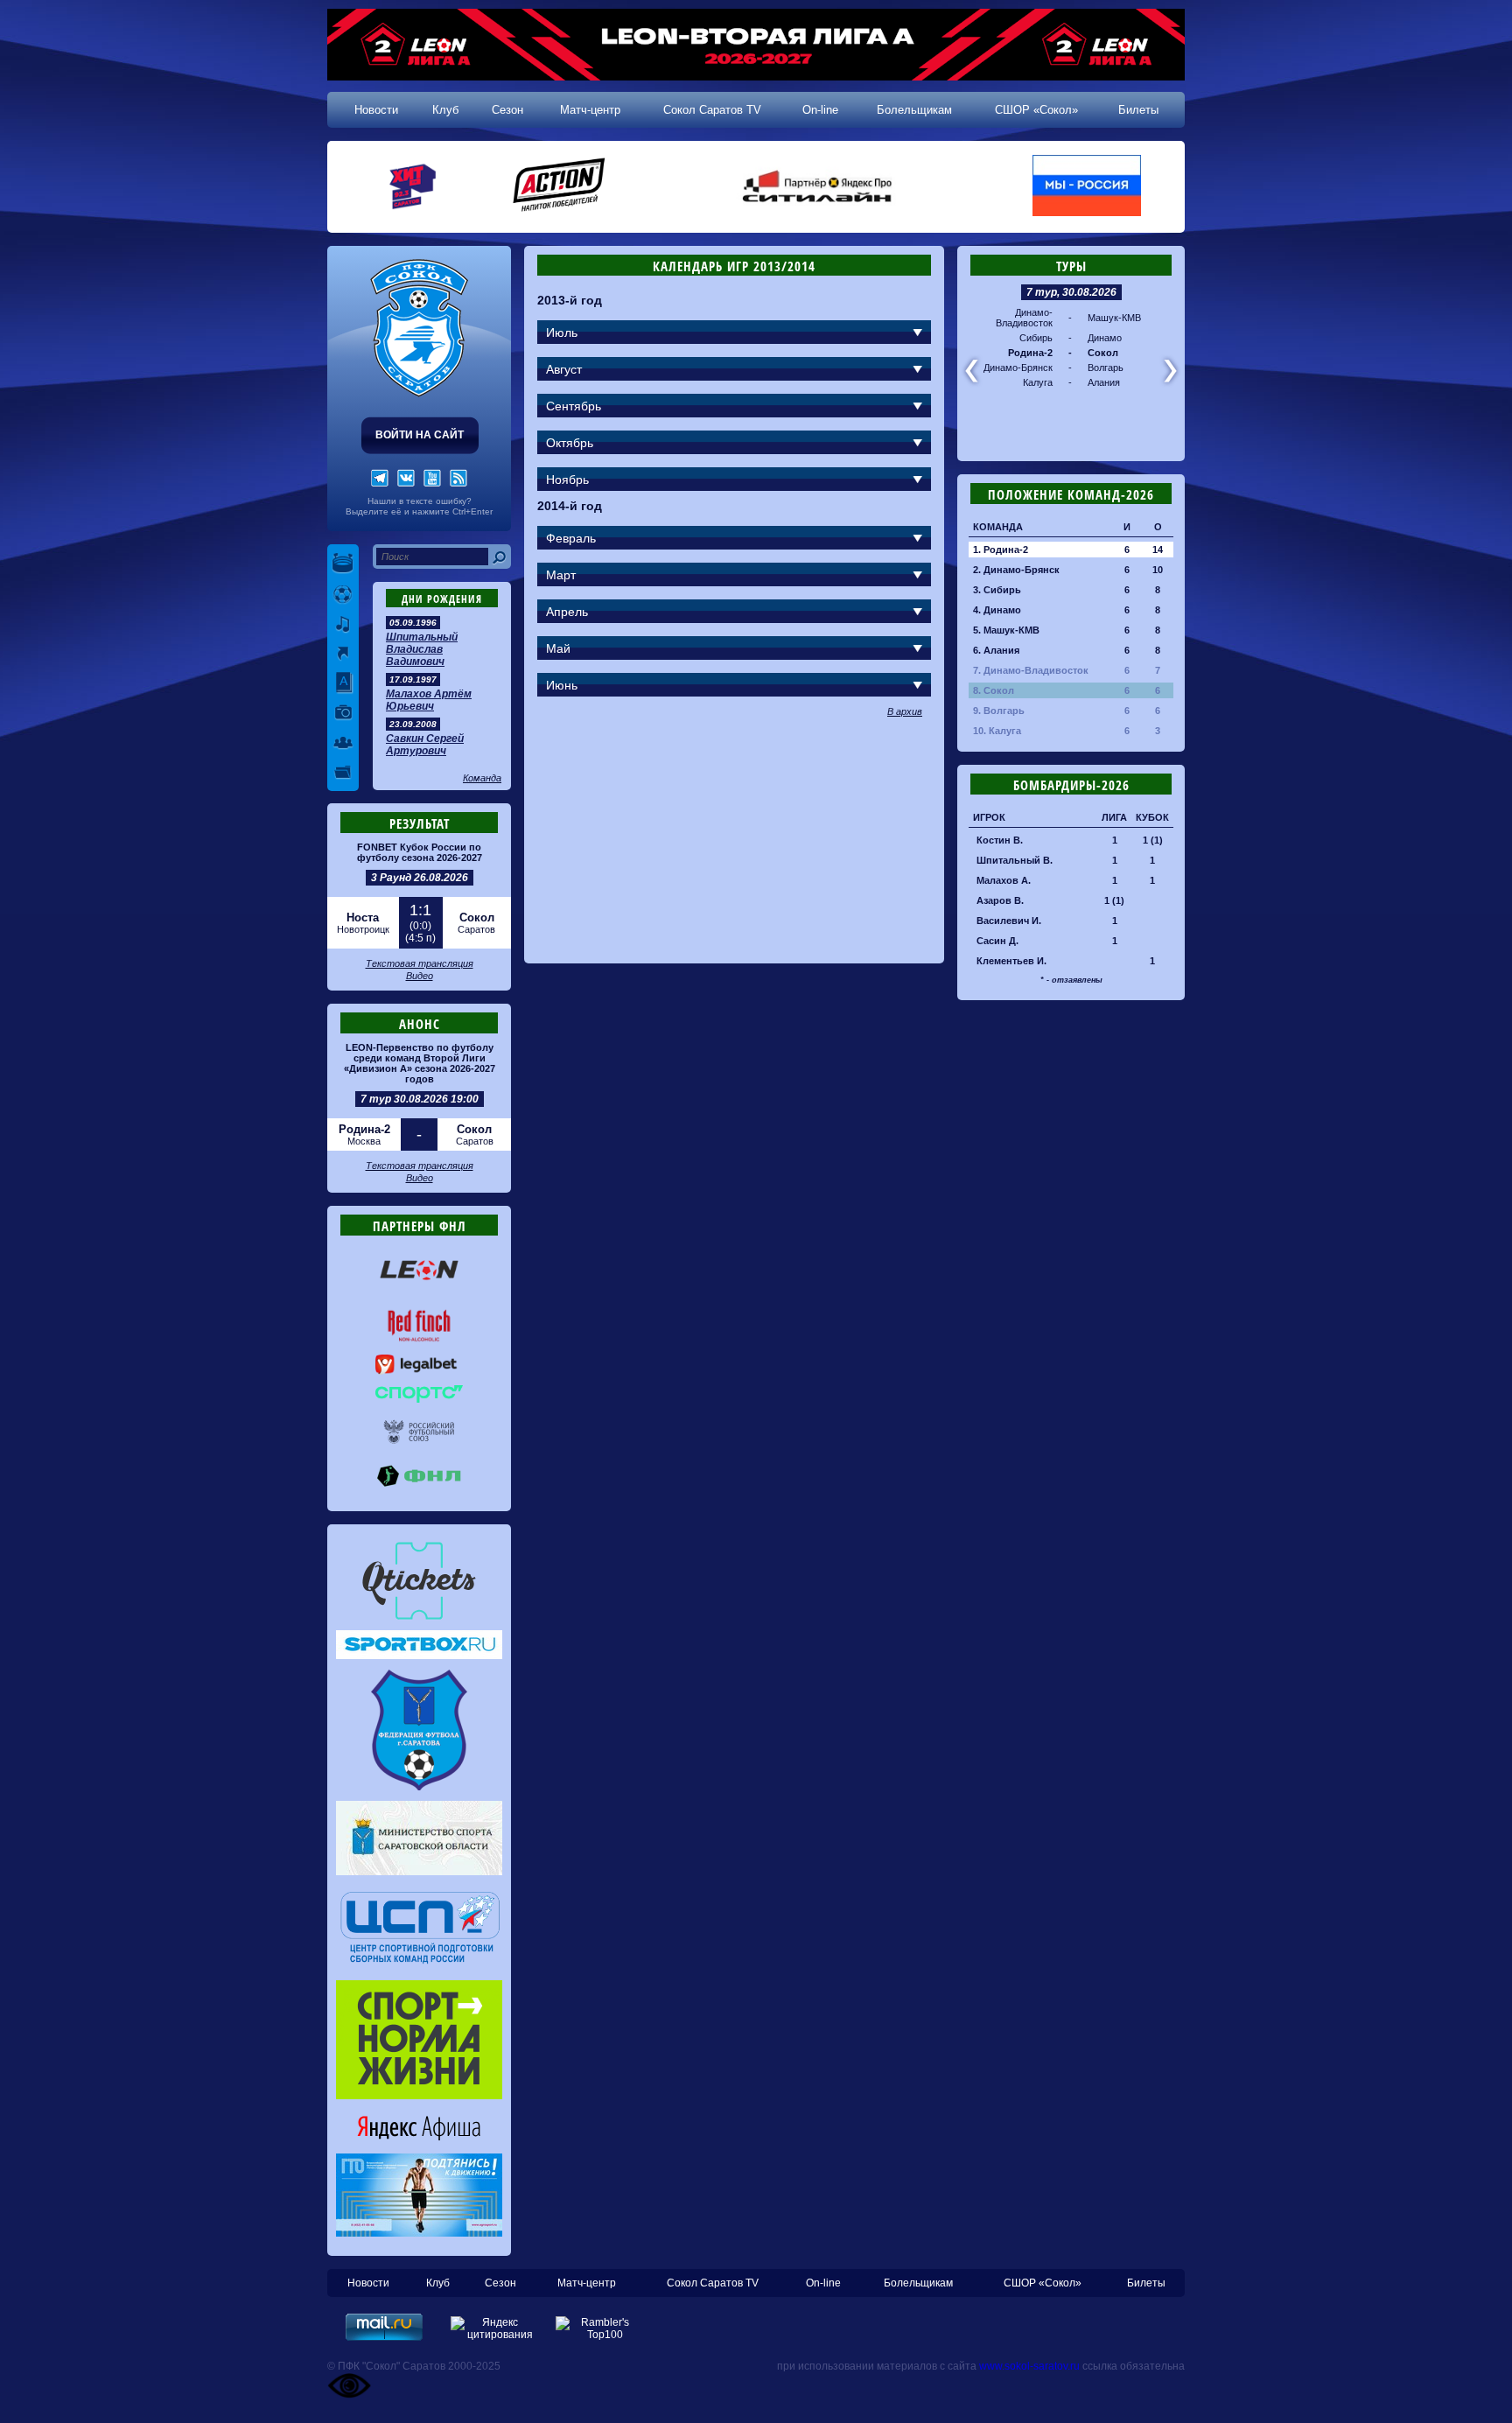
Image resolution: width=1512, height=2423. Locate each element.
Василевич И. (1009, 921)
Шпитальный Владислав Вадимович (422, 649)
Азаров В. (1000, 900)
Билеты (1138, 110)
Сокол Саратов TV (712, 110)
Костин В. (1000, 840)
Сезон (507, 110)
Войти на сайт (420, 435)
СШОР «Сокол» (1036, 110)
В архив (905, 711)
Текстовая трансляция (420, 963)
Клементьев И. (1011, 961)
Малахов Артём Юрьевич (429, 700)
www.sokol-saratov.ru (1029, 2366)
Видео (420, 976)
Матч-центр (590, 110)
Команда (482, 778)
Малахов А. (1004, 880)
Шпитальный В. (1015, 860)
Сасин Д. (997, 941)
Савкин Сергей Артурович (425, 745)
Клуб (445, 110)
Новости (376, 110)
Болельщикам (914, 110)
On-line (820, 110)
